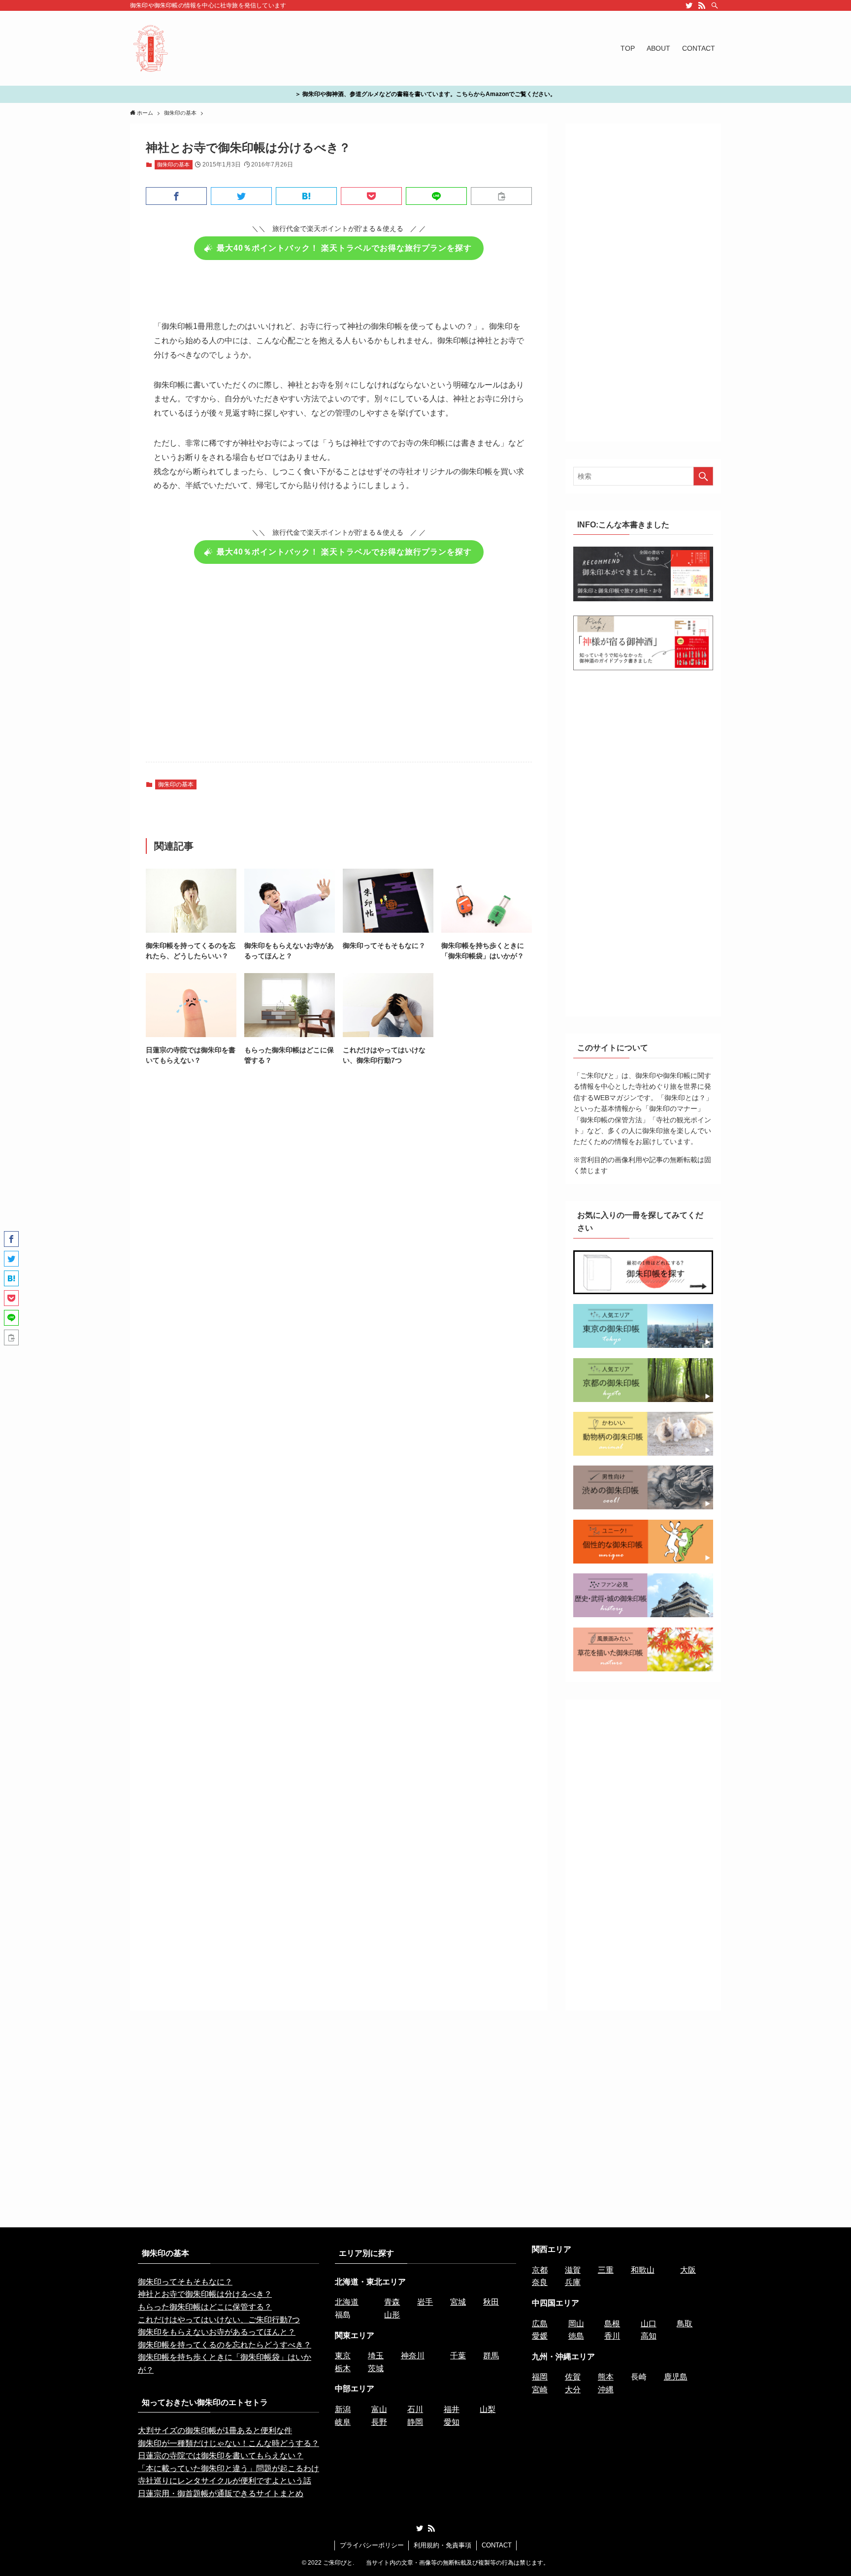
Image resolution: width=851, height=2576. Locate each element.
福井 (452, 2409)
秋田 (491, 2302)
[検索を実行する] (703, 476)
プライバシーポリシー (372, 2545)
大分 (573, 2390)
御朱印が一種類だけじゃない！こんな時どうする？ (229, 2443)
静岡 (415, 2422)
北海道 (347, 2302)
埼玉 (376, 2356)
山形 (392, 2315)
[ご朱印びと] (151, 48)
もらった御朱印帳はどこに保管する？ (205, 2307)
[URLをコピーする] (501, 196)
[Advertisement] (339, 669)
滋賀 (573, 2270)
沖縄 (606, 2390)
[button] (176, 196)
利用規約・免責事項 (442, 2545)
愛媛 (540, 2336)
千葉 (458, 2356)
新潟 (343, 2409)
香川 (612, 2336)
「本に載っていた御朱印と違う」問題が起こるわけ (229, 2468)
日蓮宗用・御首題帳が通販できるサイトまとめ (221, 2494)
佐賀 (573, 2377)
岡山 (576, 2324)
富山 (379, 2409)
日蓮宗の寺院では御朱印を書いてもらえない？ (221, 2456)
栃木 (343, 2368)
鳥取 (685, 2324)
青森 (392, 2302)
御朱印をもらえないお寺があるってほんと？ (217, 2332)
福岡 (540, 2377)
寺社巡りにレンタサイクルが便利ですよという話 (225, 2481)
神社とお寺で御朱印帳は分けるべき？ (205, 2294)
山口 (649, 2324)
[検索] (715, 5)
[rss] (702, 5)
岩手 (425, 2302)
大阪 (688, 2270)
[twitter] (689, 5)
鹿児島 (676, 2377)
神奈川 (413, 2356)
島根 (612, 2324)
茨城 (376, 2368)
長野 (379, 2422)
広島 (540, 2324)
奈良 (540, 2282)
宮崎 (540, 2390)
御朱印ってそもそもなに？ (185, 2282)
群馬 (491, 2356)
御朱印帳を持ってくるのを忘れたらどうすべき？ (225, 2345)
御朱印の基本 (173, 164)
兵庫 (573, 2282)
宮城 (458, 2302)
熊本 (606, 2377)
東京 (343, 2356)
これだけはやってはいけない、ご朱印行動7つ (219, 2320)
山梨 (488, 2409)
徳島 (576, 2336)
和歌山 (643, 2270)
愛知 (452, 2422)
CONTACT (497, 2545)
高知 (649, 2336)
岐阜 (343, 2422)
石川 (415, 2409)
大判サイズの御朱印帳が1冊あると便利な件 (215, 2430)
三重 (606, 2270)
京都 (540, 2270)
